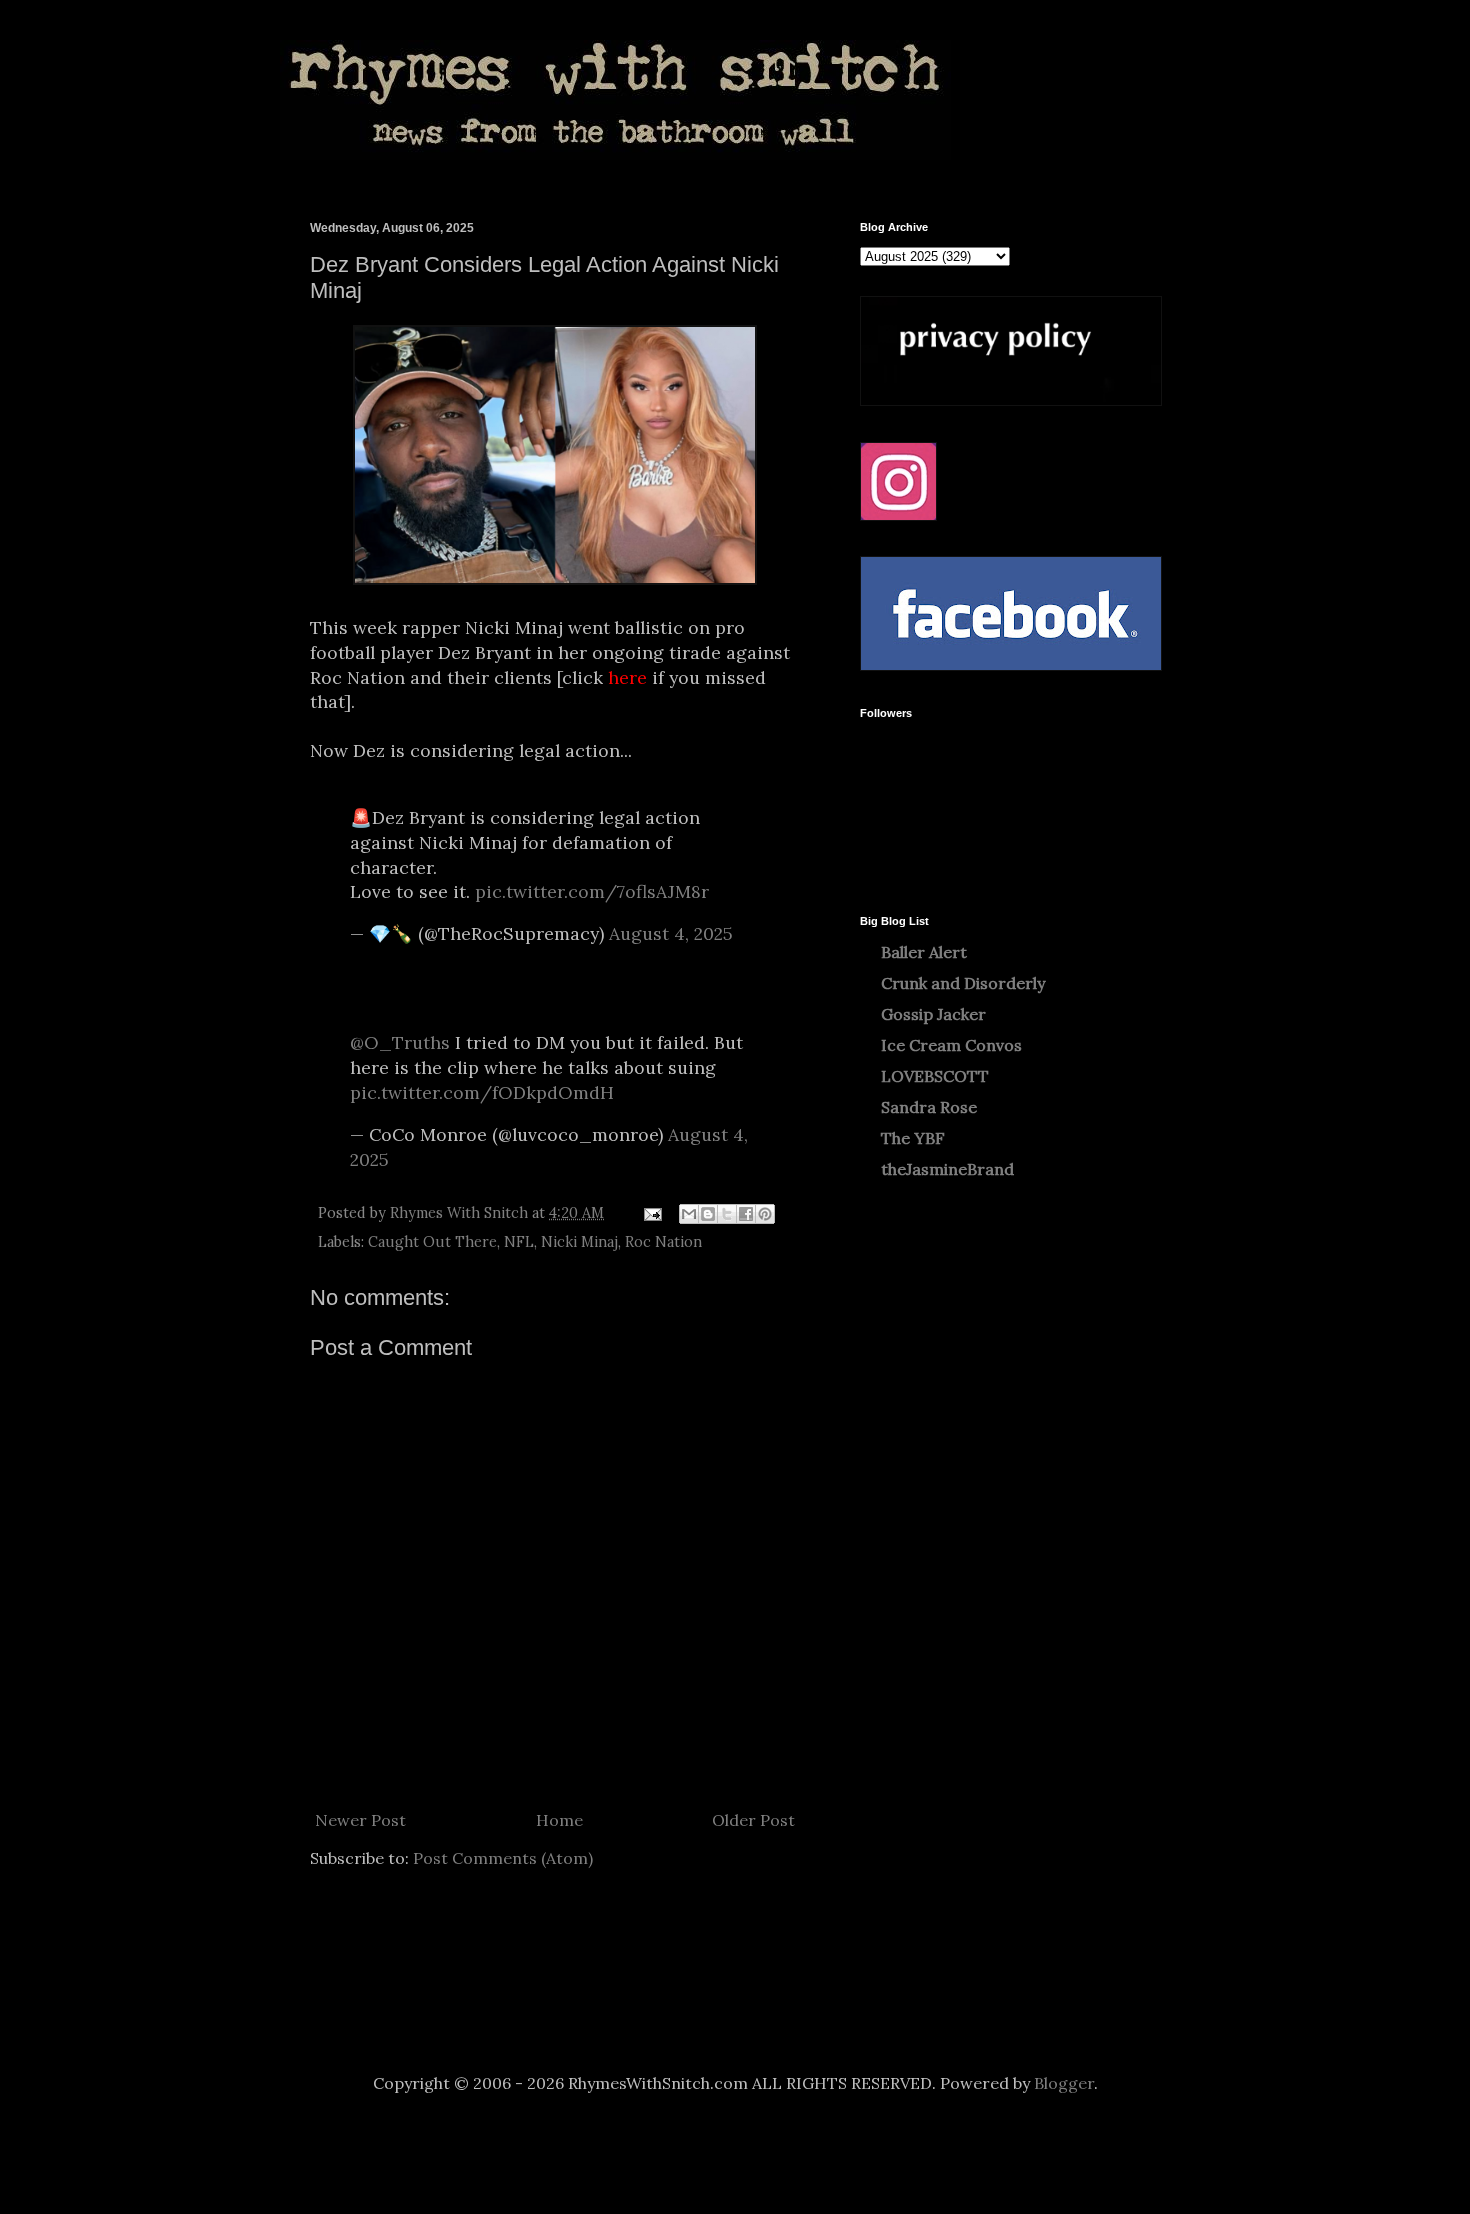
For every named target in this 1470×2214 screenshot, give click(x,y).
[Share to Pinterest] (765, 1214)
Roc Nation (663, 1242)
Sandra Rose (929, 1107)
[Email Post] (651, 1213)
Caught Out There (432, 1242)
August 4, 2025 (671, 933)
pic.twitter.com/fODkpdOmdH (482, 1092)
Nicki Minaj (579, 1242)
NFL (519, 1242)
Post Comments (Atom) (503, 1858)
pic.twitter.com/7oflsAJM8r (592, 891)
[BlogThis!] (708, 1214)
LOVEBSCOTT (935, 1076)
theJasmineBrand (947, 1169)
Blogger (1064, 2083)
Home (559, 1820)
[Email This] (689, 1214)
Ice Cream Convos (951, 1045)
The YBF (913, 1138)
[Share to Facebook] (746, 1214)
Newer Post (360, 1820)
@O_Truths (400, 1042)
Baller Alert (924, 952)
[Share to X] (727, 1214)
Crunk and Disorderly (963, 983)
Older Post (753, 1820)
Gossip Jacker (933, 1014)
